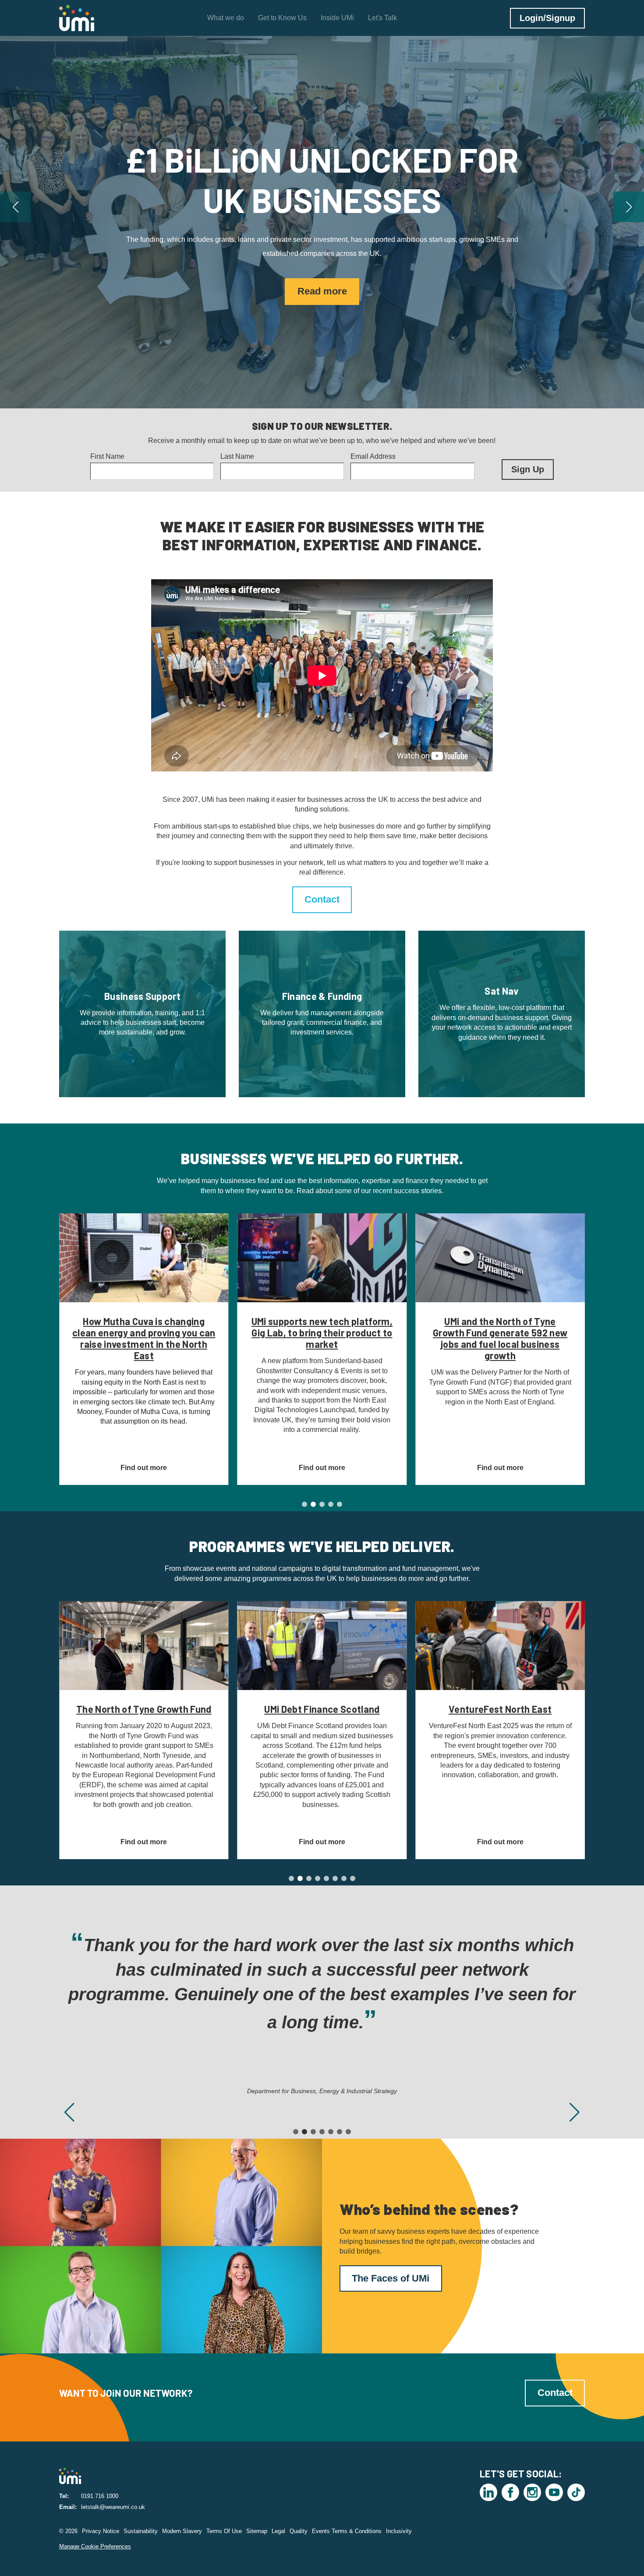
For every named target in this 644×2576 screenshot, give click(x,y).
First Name (107, 456)
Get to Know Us (282, 18)
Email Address (373, 456)
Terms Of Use (224, 2531)
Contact (322, 899)
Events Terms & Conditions (347, 2531)
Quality (299, 2531)
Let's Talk (382, 18)
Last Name (237, 456)
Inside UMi (337, 18)
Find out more (322, 271)
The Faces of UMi (391, 2278)
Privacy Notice (101, 2531)
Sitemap (257, 2531)
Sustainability (141, 2531)
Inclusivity (399, 2531)
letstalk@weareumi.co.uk (113, 2507)
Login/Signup (547, 18)
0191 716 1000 (100, 2496)
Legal (278, 2531)
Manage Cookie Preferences (95, 2546)
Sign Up (528, 469)
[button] (15, 207)
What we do (226, 18)
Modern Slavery (182, 2531)
